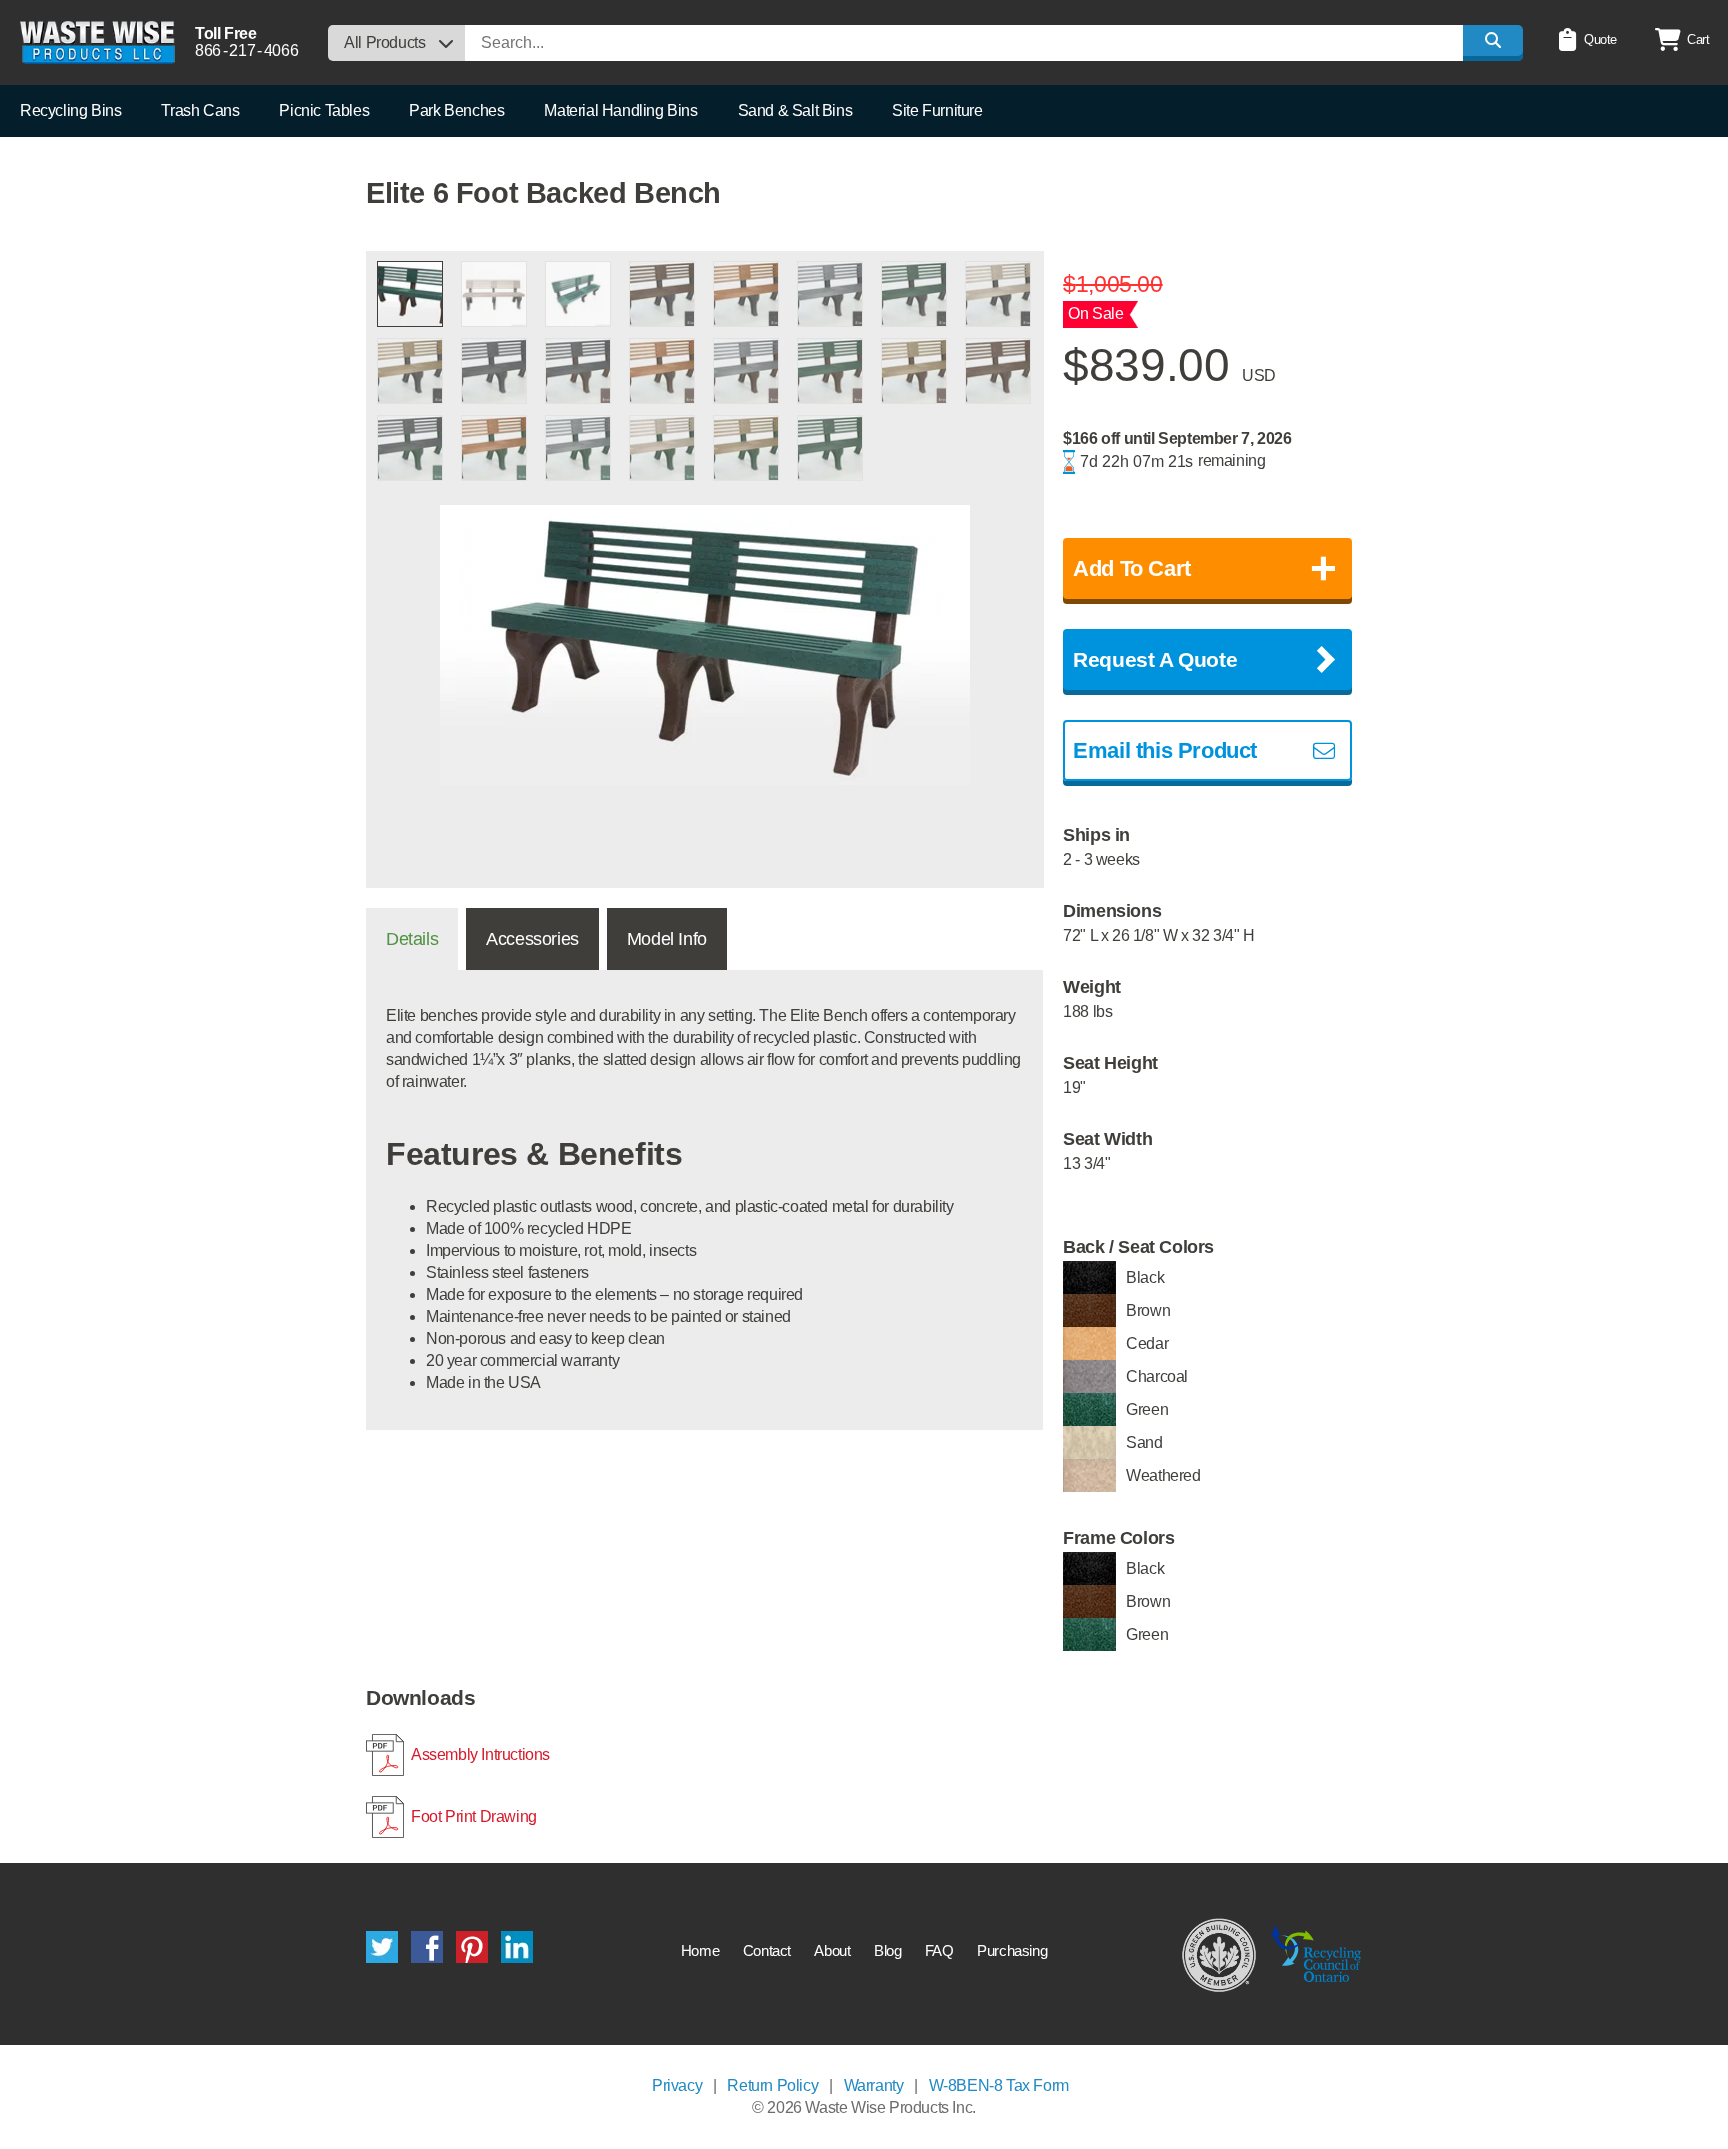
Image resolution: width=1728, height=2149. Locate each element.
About (832, 1950)
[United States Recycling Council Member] (1219, 1954)
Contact (767, 1950)
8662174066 (246, 50)
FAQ (939, 1950)
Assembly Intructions (480, 1754)
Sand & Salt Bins (795, 110)
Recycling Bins (70, 110)
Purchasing (1012, 1950)
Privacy (677, 2085)
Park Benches (456, 110)
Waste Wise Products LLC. (97, 42)
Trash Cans (200, 110)
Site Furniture (937, 110)
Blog (887, 1950)
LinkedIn (517, 1947)
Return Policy (772, 2085)
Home (700, 1950)
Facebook (427, 1947)
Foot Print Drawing (474, 1816)
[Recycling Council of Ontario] (1316, 1954)
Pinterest (472, 1947)
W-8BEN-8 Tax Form (999, 2085)
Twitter (382, 1947)
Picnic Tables (324, 110)
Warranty (874, 2085)
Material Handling (620, 110)
